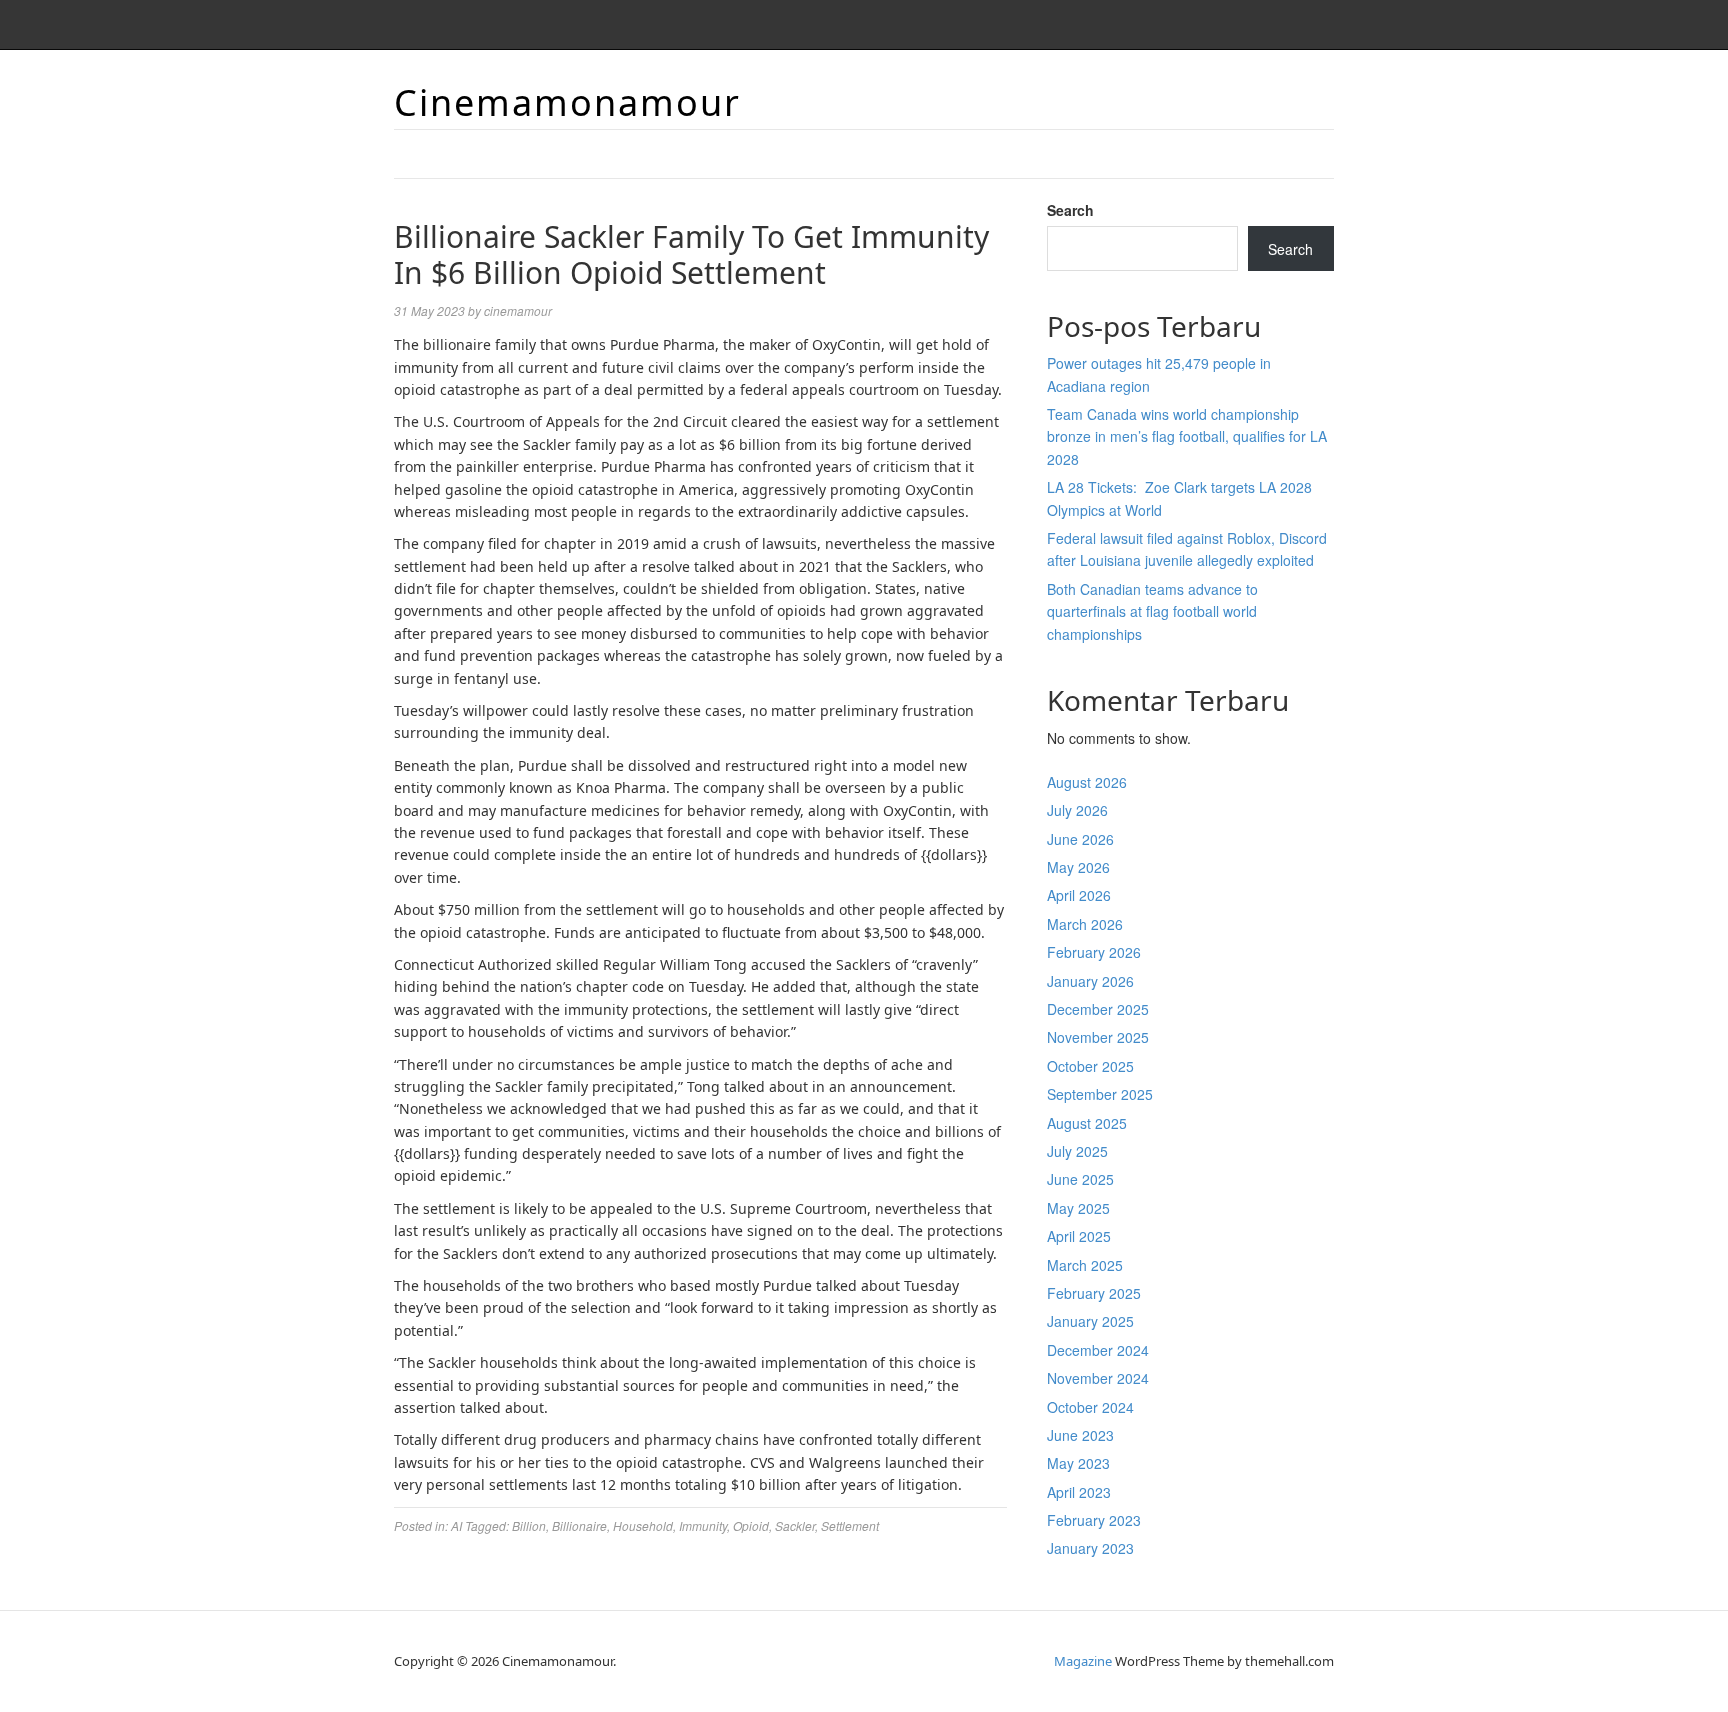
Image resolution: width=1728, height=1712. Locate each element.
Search (1070, 210)
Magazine (1083, 1661)
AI (456, 1525)
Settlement (850, 1525)
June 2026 (1080, 839)
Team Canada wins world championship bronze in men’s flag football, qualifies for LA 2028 (1187, 436)
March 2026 (1085, 924)
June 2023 (1080, 1435)
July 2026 (1077, 810)
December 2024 (1098, 1350)
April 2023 (1079, 1492)
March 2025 (1085, 1265)
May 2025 (1078, 1208)
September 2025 (1100, 1094)
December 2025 (1098, 1009)
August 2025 (1087, 1123)
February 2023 (1094, 1520)
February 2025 (1094, 1293)
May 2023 (1078, 1463)
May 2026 (1078, 867)
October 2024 (1090, 1407)
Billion (529, 1525)
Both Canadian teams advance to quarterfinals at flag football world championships (1152, 611)
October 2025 (1090, 1066)
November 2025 (1098, 1037)
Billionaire (579, 1525)
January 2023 (1090, 1548)
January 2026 (1090, 981)
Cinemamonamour (567, 102)
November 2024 (1098, 1378)
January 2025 (1090, 1321)
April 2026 (1079, 895)
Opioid (751, 1525)
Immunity (703, 1525)
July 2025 (1077, 1151)
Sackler (795, 1525)
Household (643, 1525)
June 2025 (1080, 1179)
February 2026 (1094, 952)
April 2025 (1079, 1236)
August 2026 (1087, 782)
